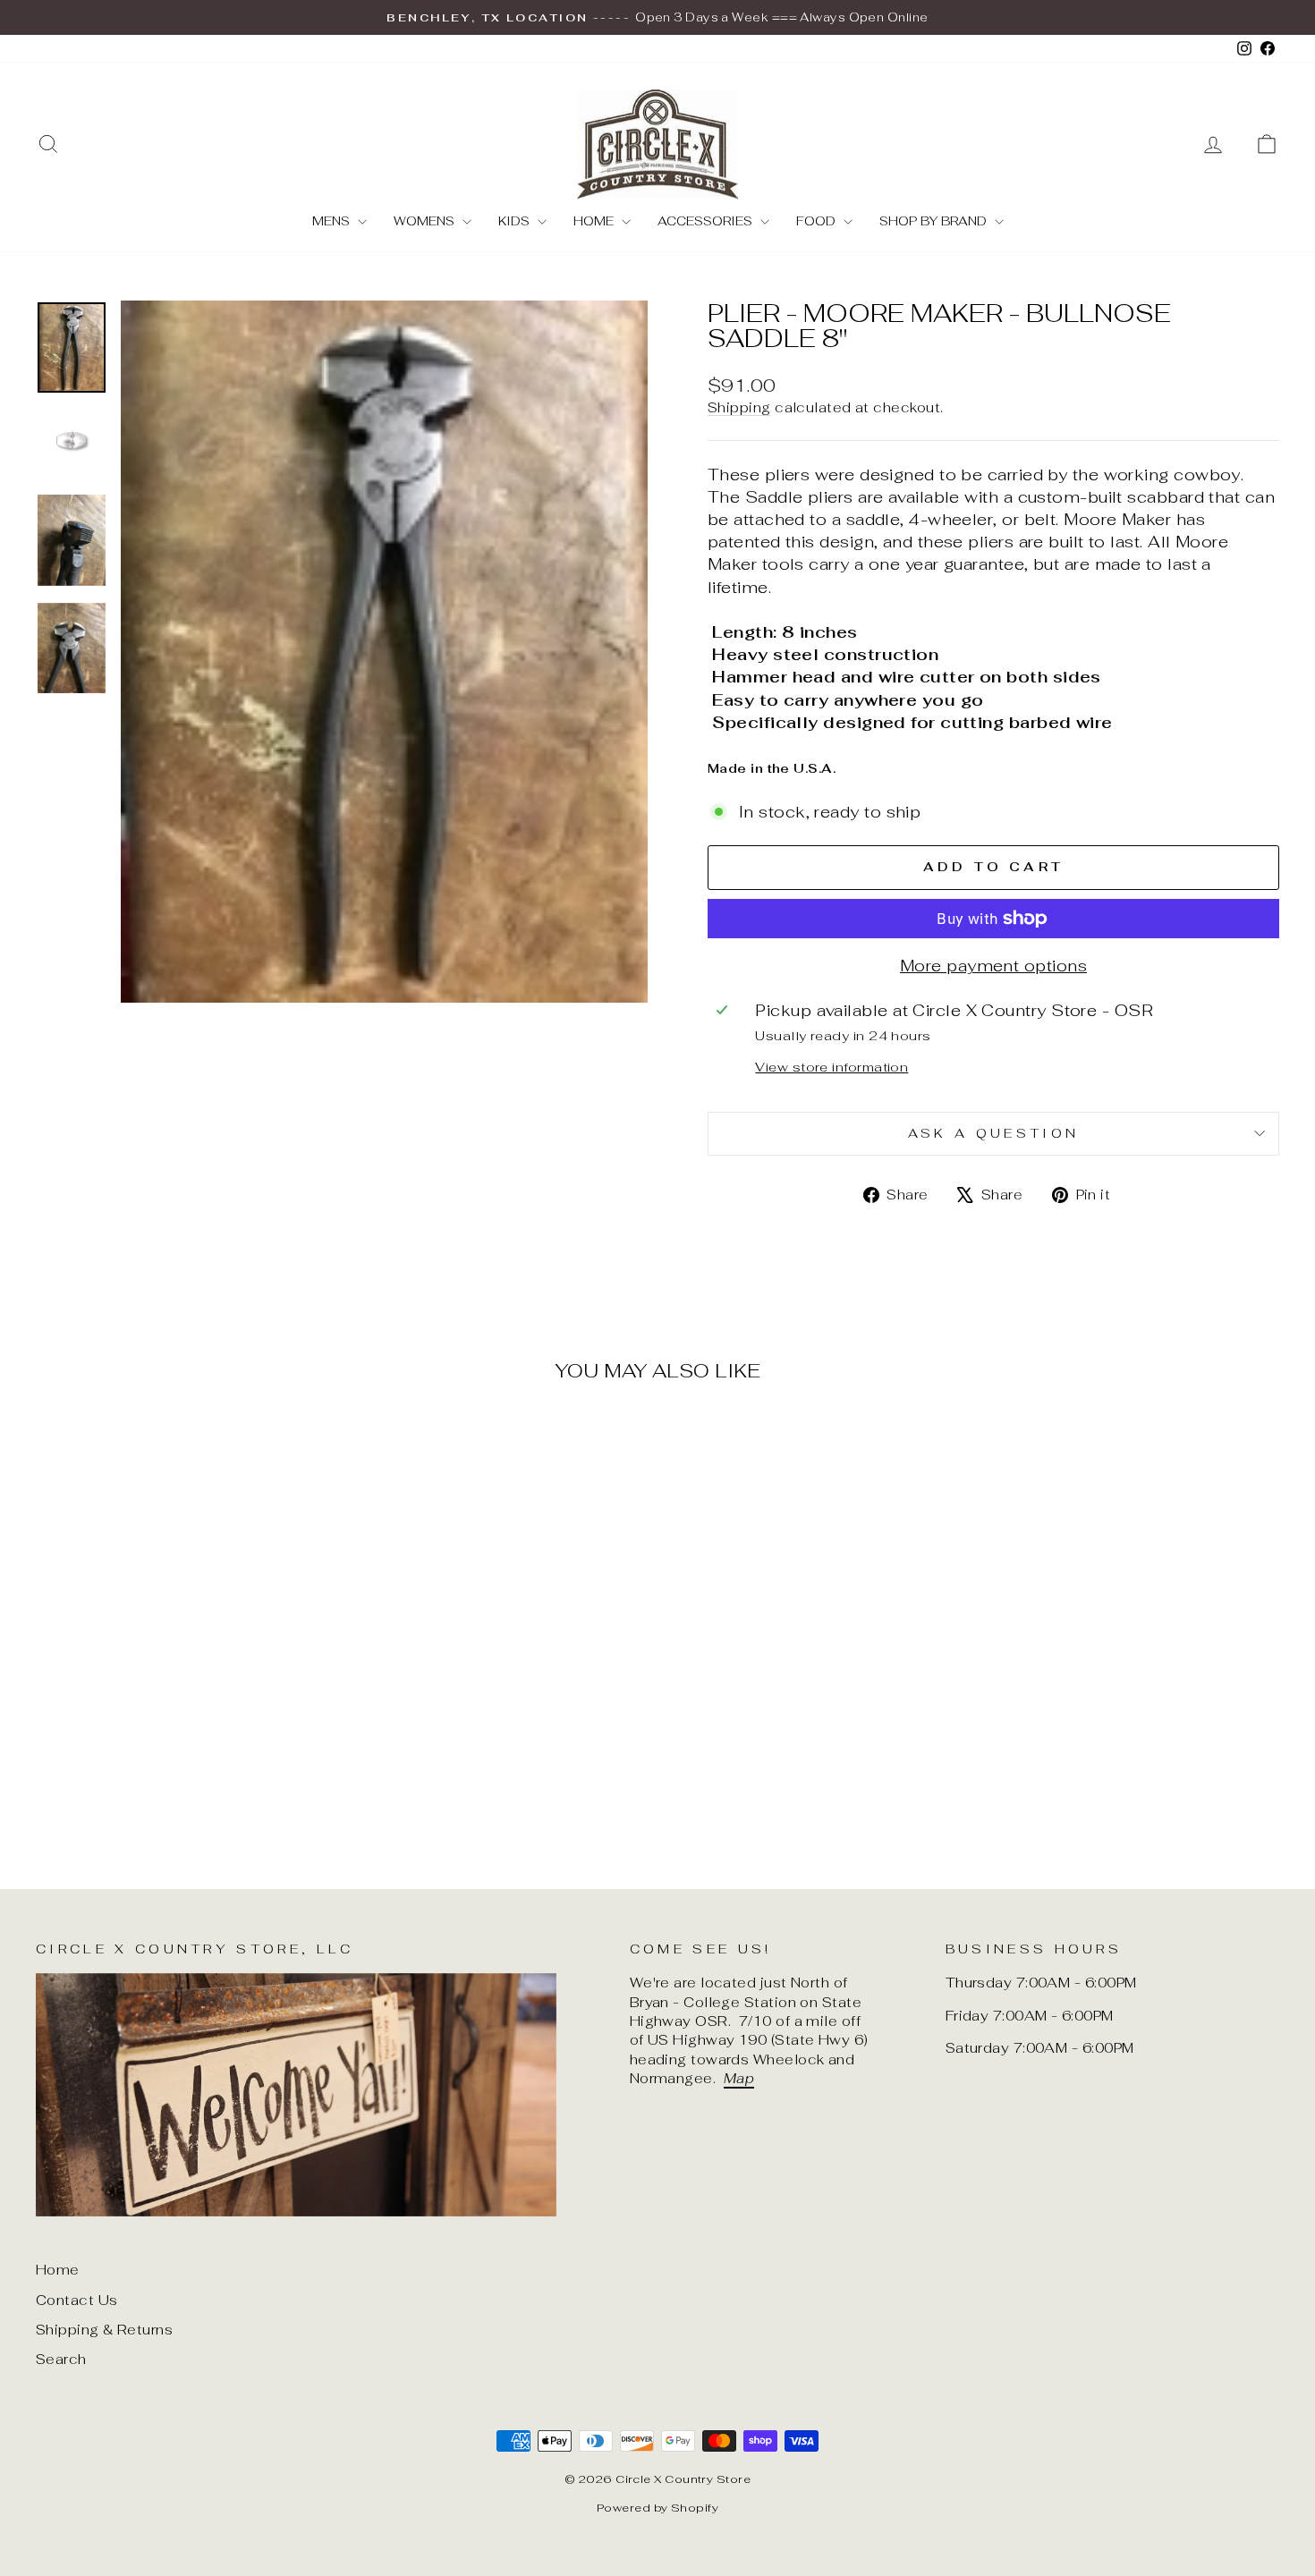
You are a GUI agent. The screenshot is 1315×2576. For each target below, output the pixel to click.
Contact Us (77, 2300)
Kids (516, 221)
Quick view (184, 1702)
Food (818, 221)
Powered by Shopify (657, 2508)
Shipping (739, 407)
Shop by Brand (935, 221)
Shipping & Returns (104, 2330)
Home (595, 221)
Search (61, 2359)
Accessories (707, 221)
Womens (426, 221)
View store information (831, 1067)
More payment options (993, 966)
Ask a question (993, 1133)
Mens (333, 221)
